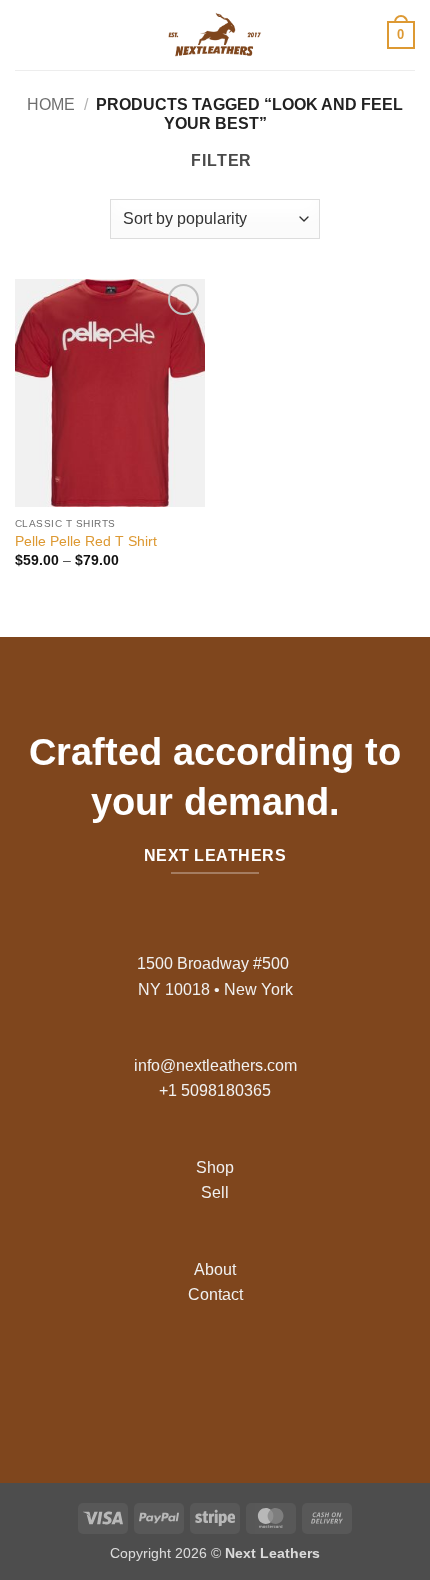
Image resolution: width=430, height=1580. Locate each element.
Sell (215, 1192)
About (215, 1269)
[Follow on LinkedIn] (262, 1375)
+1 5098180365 (215, 1090)
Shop (215, 1167)
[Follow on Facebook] (167, 1375)
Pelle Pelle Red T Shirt (86, 541)
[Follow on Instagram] (199, 1375)
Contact (215, 1294)
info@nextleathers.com (215, 1065)
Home (51, 104)
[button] (27, 34)
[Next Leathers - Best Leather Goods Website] (215, 35)
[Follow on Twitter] (230, 1375)
